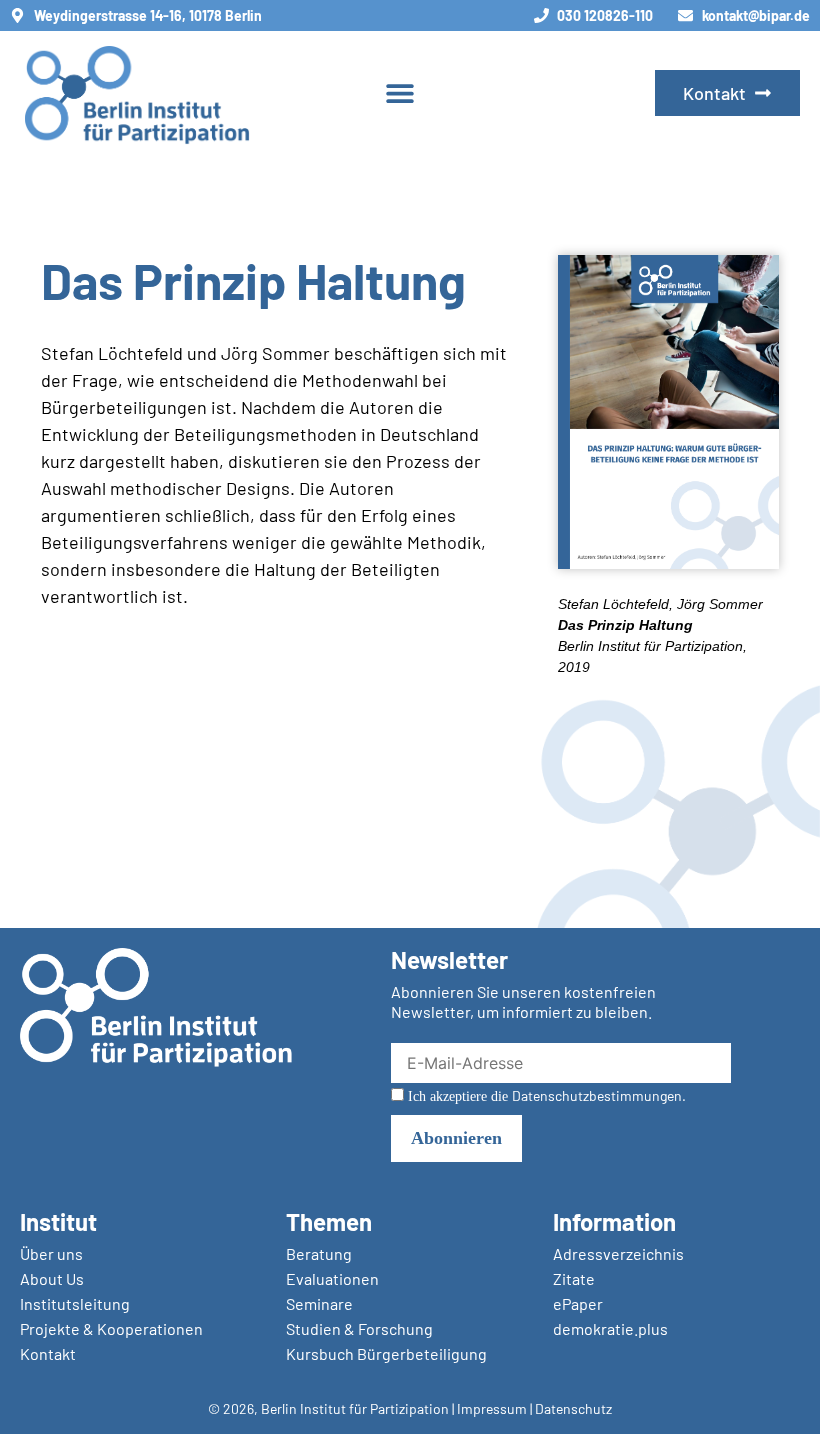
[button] (400, 93)
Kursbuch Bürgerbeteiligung (386, 1353)
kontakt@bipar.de (756, 15)
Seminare (319, 1303)
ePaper (578, 1303)
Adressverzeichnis (618, 1253)
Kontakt (48, 1353)
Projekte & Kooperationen (111, 1328)
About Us (52, 1278)
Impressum (492, 1408)
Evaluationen (332, 1278)
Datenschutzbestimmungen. (599, 1095)
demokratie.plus (610, 1328)
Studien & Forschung (359, 1328)
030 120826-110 (605, 15)
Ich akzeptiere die (545, 1096)
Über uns (51, 1253)
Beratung (319, 1253)
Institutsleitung (75, 1303)
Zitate (574, 1278)
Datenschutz (573, 1408)
